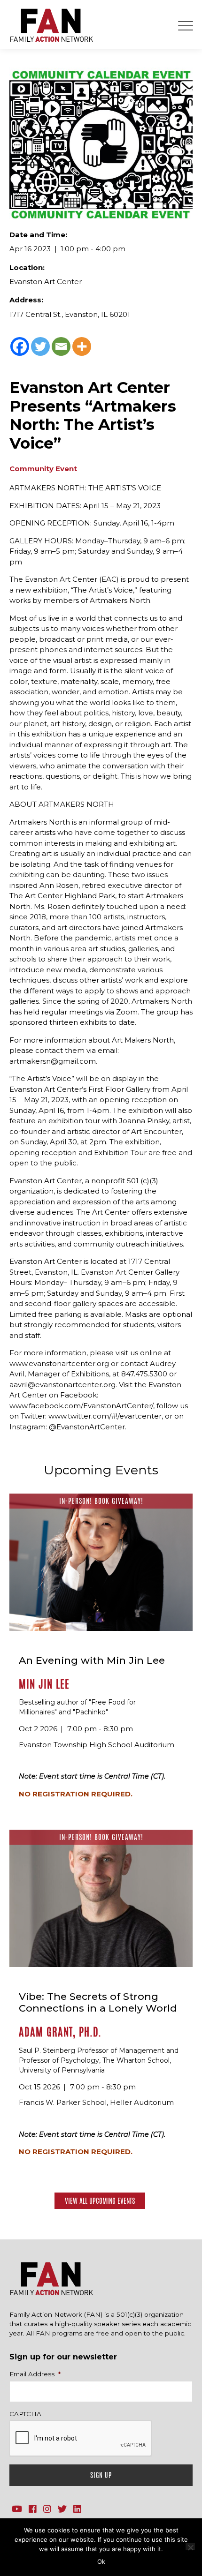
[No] (190, 2546)
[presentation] (81, 2439)
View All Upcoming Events (100, 2201)
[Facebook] (20, 346)
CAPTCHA (25, 2414)
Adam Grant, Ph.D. (60, 2032)
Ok (101, 2561)
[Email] (61, 346)
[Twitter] (40, 346)
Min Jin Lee (44, 1684)
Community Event (43, 469)
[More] (82, 346)
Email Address (35, 2374)
